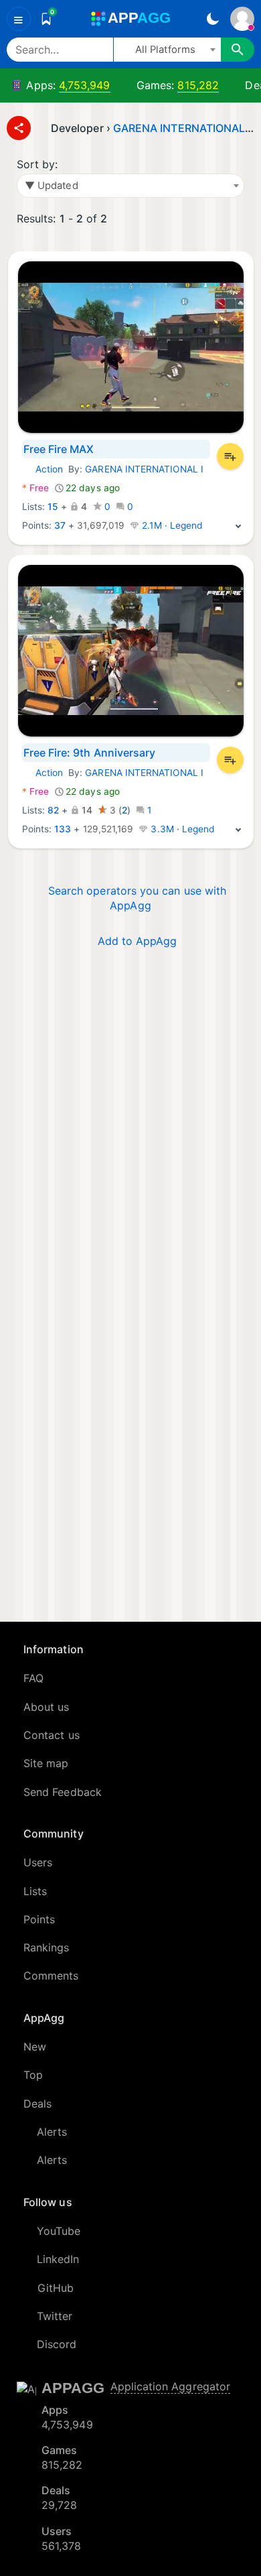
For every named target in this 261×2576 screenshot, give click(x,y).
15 (53, 507)
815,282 (198, 85)
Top (33, 2075)
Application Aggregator (171, 2386)
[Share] (19, 128)
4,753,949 (85, 85)
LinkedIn (58, 2259)
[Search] (238, 50)
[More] (238, 525)
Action (42, 469)
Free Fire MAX (59, 449)
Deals (37, 2104)
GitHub (56, 2288)
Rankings (47, 1947)
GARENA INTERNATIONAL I (182, 128)
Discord (57, 2344)
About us (47, 1707)
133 (63, 829)
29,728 (59, 2505)
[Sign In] (242, 19)
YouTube (59, 2231)
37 (60, 525)
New (35, 2047)
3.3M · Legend (181, 829)
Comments (51, 1976)
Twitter (55, 2316)
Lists (35, 1891)
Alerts (52, 2132)
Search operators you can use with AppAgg (137, 898)
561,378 (62, 2546)
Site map (46, 1763)
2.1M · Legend (171, 525)
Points (39, 1919)
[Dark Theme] (212, 19)
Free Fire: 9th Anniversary (90, 753)
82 (53, 810)
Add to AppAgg (138, 941)
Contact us (52, 1735)
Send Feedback (63, 1792)
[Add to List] (230, 456)
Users (38, 1862)
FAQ (33, 1678)
